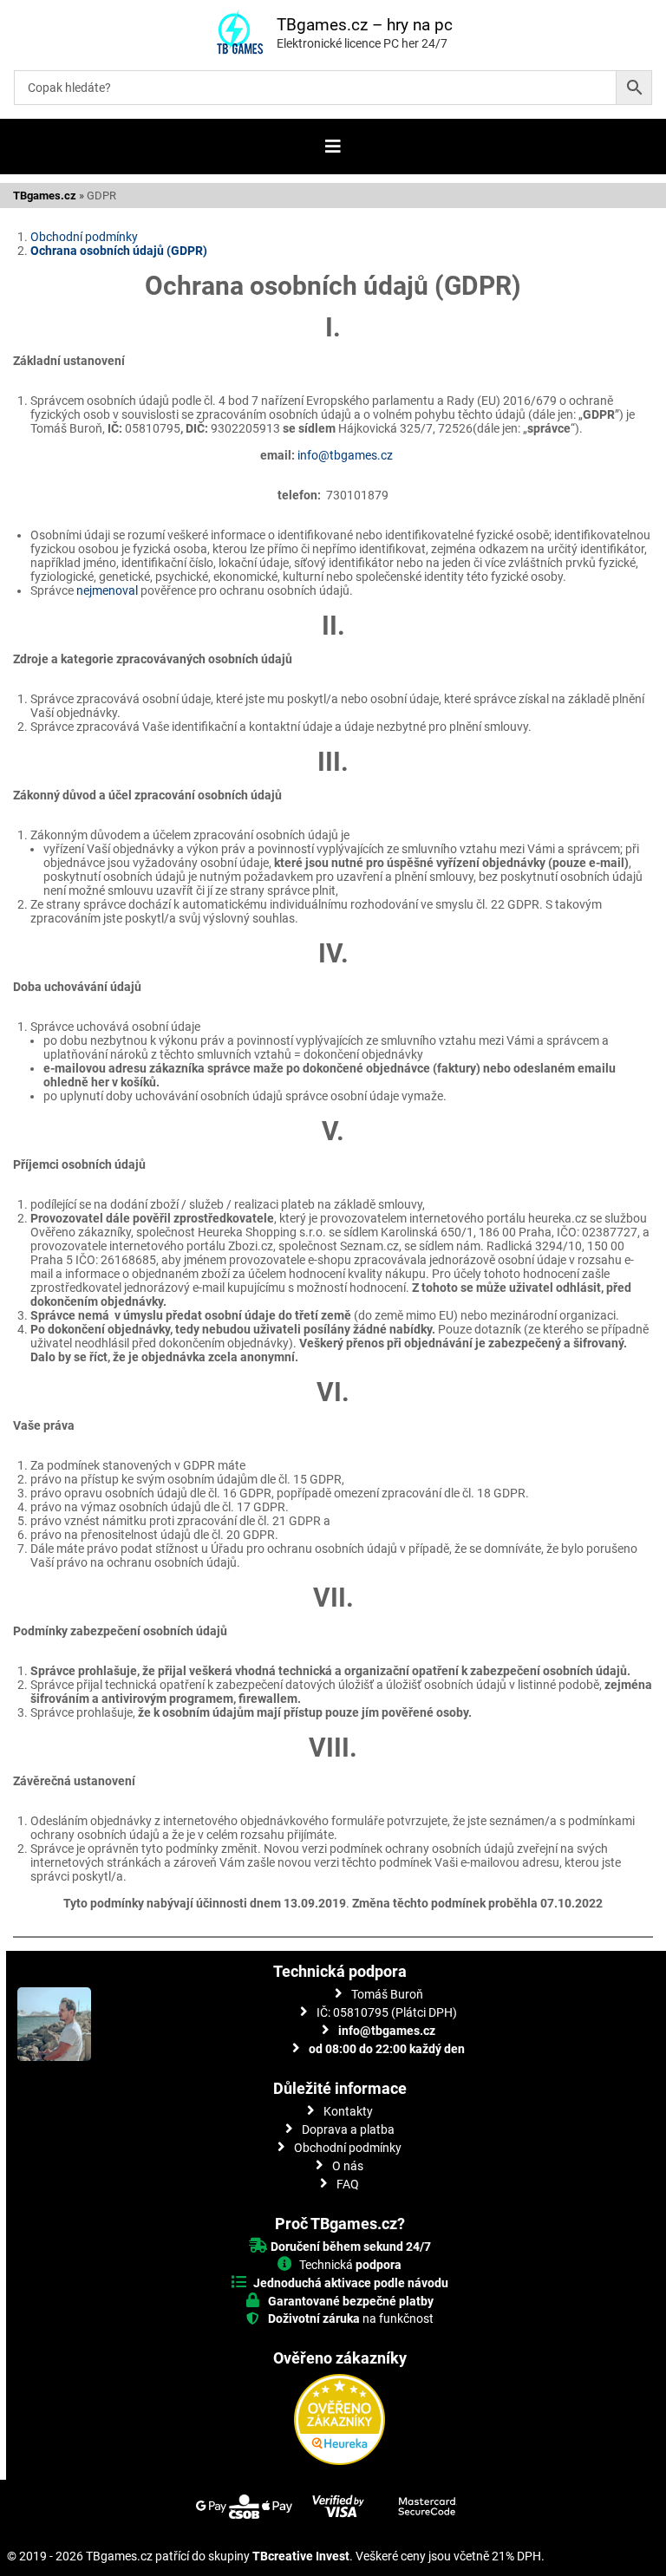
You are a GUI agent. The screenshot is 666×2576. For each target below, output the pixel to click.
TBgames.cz (45, 196)
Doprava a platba (348, 2129)
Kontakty (348, 2111)
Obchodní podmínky (84, 237)
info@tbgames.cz (346, 455)
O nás (348, 2166)
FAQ (348, 2184)
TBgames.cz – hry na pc (365, 25)
